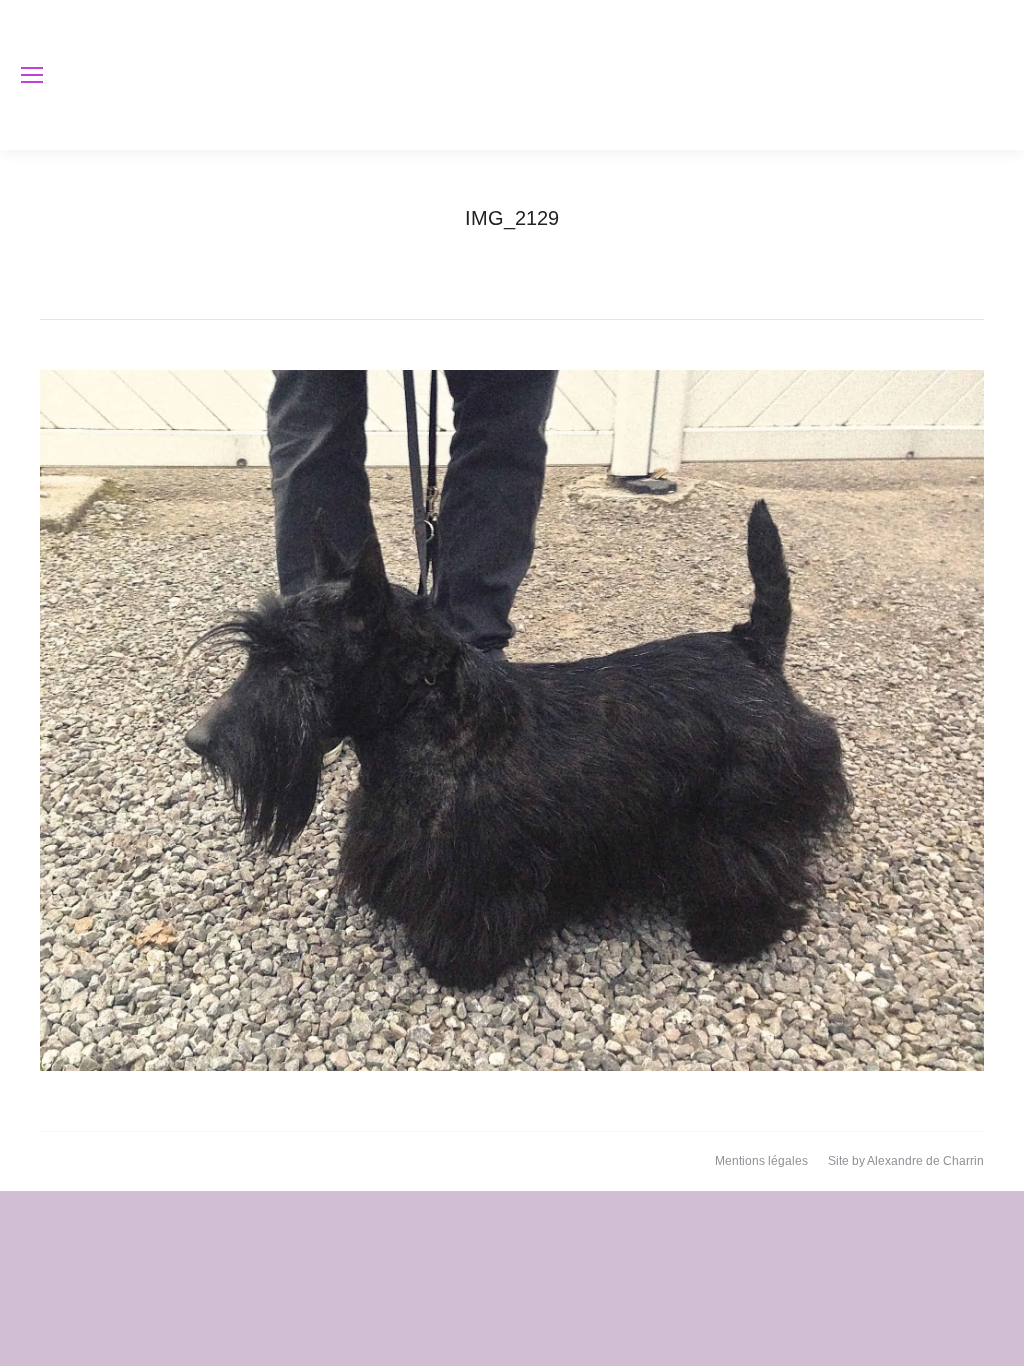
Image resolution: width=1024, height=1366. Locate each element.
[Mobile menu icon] (32, 75)
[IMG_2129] (512, 720)
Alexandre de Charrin (925, 1161)
